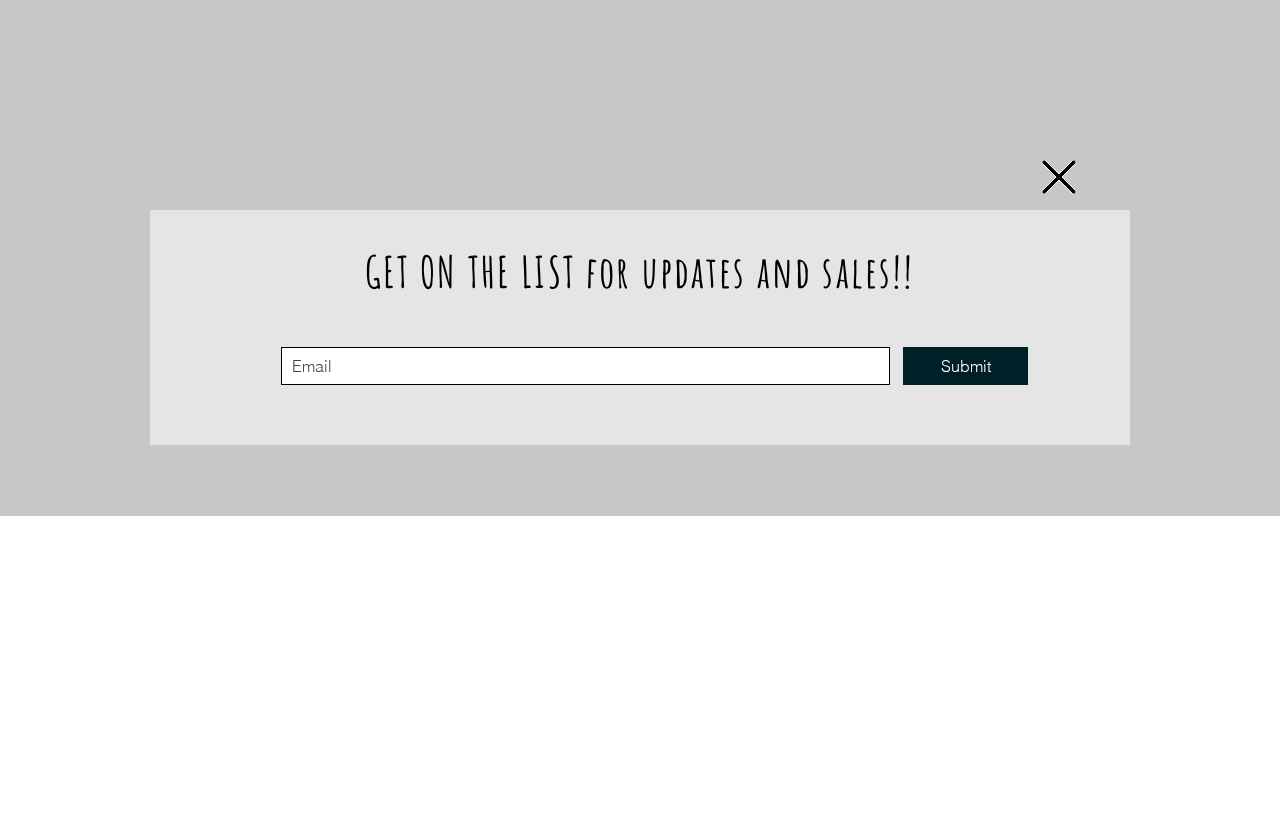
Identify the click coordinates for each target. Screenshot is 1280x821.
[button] (1059, 177)
